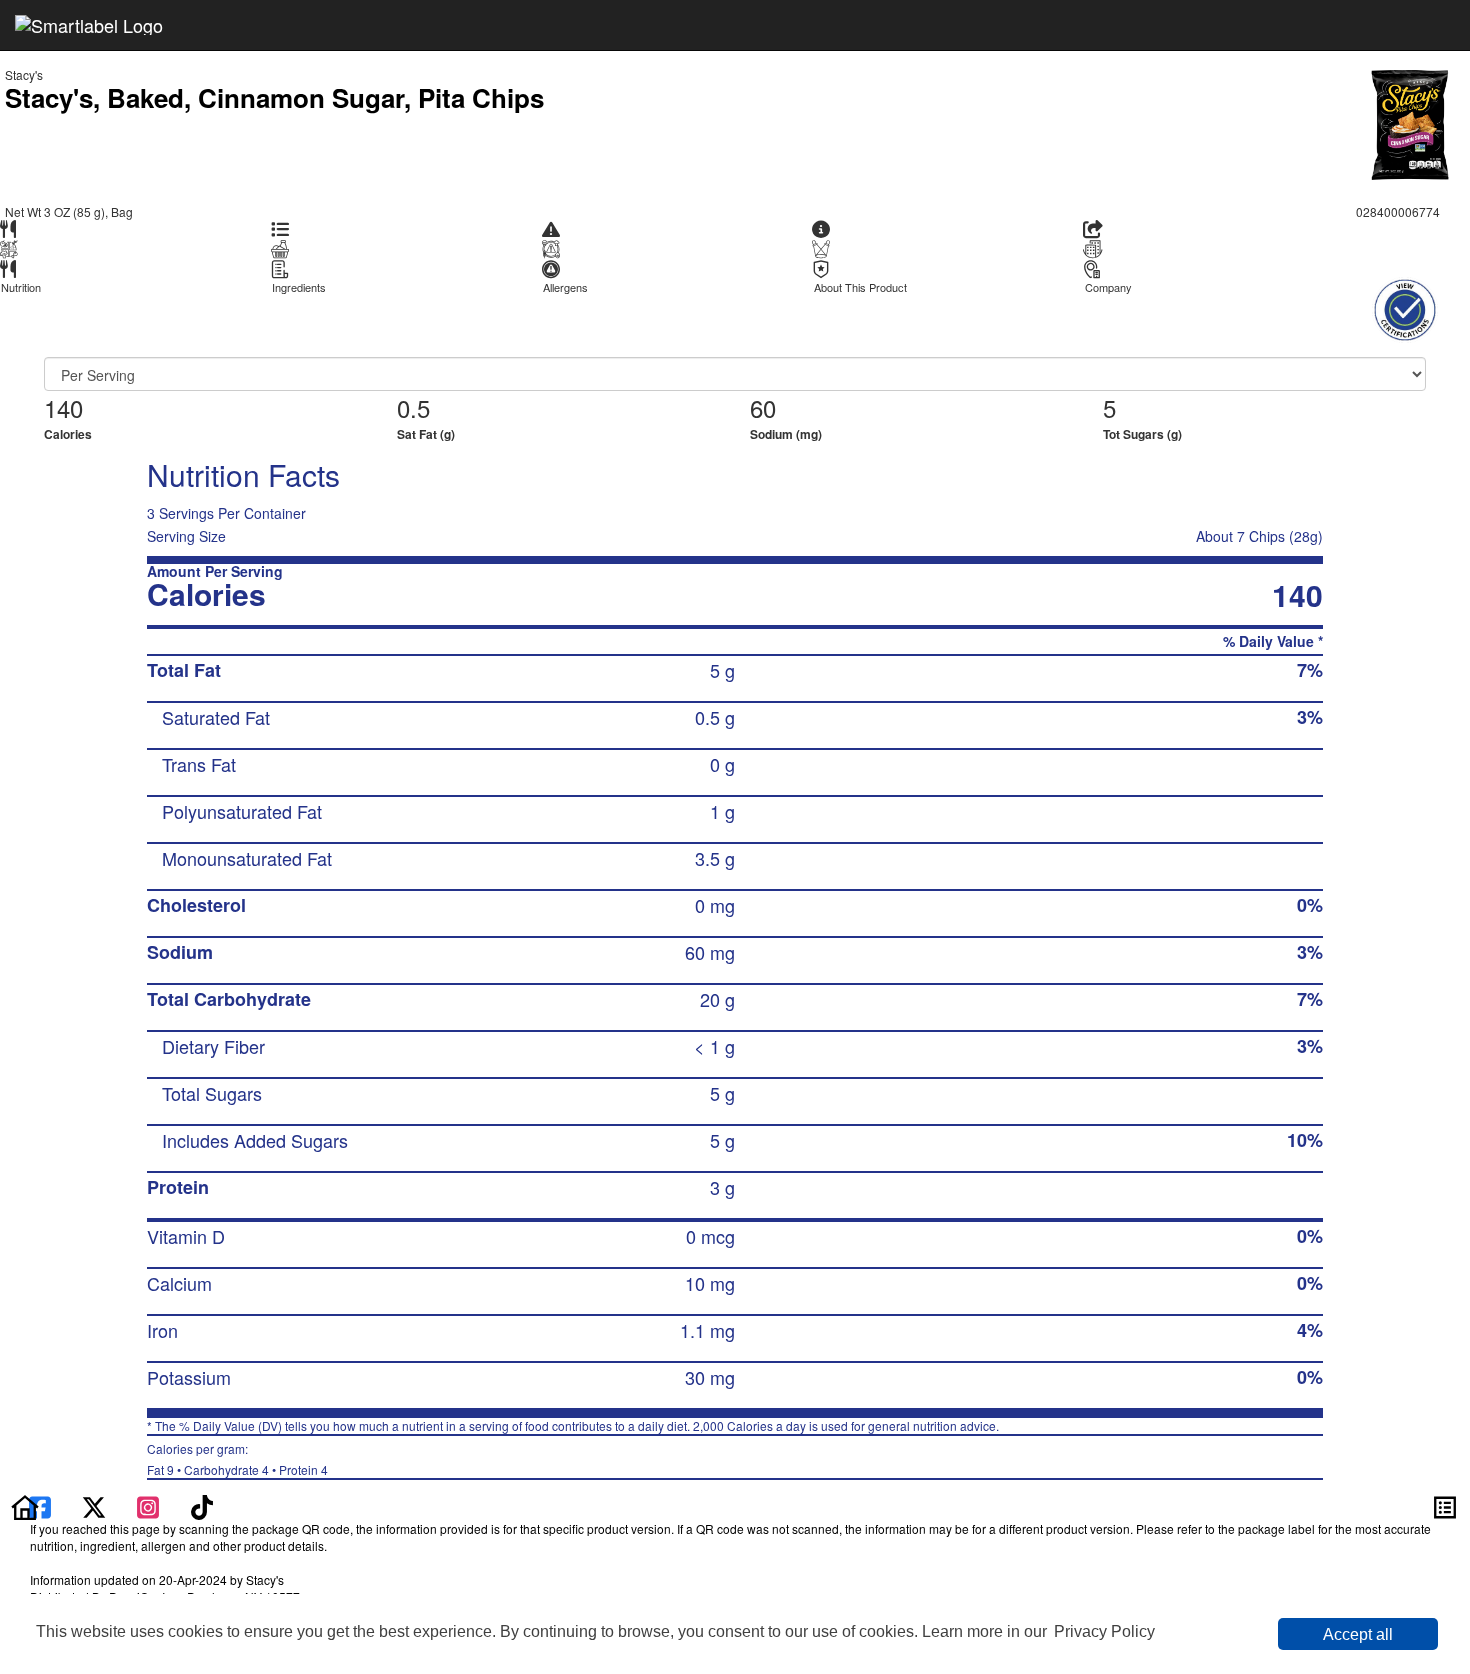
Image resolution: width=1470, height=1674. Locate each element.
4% (1310, 1330)
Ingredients (299, 287)
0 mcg (710, 1236)
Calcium (179, 1283)
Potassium (189, 1377)
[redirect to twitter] (94, 1505)
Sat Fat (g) (426, 434)
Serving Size (186, 536)
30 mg (710, 1377)
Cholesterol (196, 905)
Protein (178, 1187)
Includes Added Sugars (255, 1140)
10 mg (710, 1283)
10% (1305, 1140)
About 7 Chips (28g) (1259, 536)
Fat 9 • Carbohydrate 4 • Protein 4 (237, 1459)
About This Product (860, 287)
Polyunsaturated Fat (242, 811)
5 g (722, 670)
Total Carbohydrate (229, 999)
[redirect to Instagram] (150, 1505)
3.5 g (715, 858)
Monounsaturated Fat (247, 858)
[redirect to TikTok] (202, 1505)
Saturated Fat (216, 717)
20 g (717, 999)
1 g (722, 811)
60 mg (710, 952)
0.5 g (715, 717)
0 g (722, 764)
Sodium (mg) (786, 434)
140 (63, 407)
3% (1310, 717)
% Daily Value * (1273, 641)
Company (1108, 287)
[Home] (25, 1505)
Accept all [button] (1358, 1634)
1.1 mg (707, 1330)
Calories (68, 434)
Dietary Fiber (213, 1046)
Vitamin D (186, 1236)
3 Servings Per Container (226, 513)
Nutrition (21, 287)
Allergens (565, 287)
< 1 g (714, 1046)
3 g (722, 1187)
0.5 (413, 407)
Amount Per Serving (215, 571)
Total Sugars (212, 1093)
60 (763, 407)
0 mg (715, 905)
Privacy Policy (1104, 1631)
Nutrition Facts (243, 474)
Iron (162, 1330)
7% (1310, 670)
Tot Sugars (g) (1142, 434)
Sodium (180, 952)
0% (1310, 905)
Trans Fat (199, 764)
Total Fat (184, 670)
